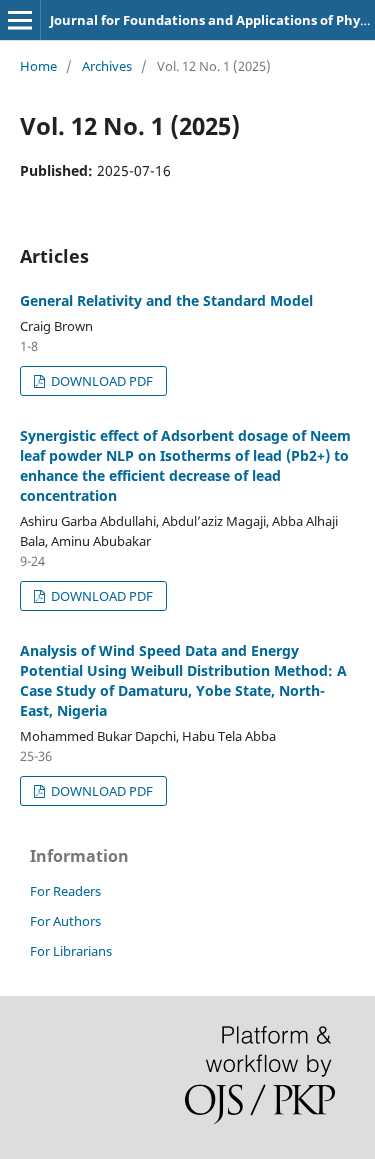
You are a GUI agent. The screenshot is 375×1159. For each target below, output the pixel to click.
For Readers (65, 891)
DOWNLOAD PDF (100, 381)
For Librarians (71, 951)
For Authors (65, 921)
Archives (107, 66)
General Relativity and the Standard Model (166, 300)
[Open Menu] (20, 20)
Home (38, 66)
